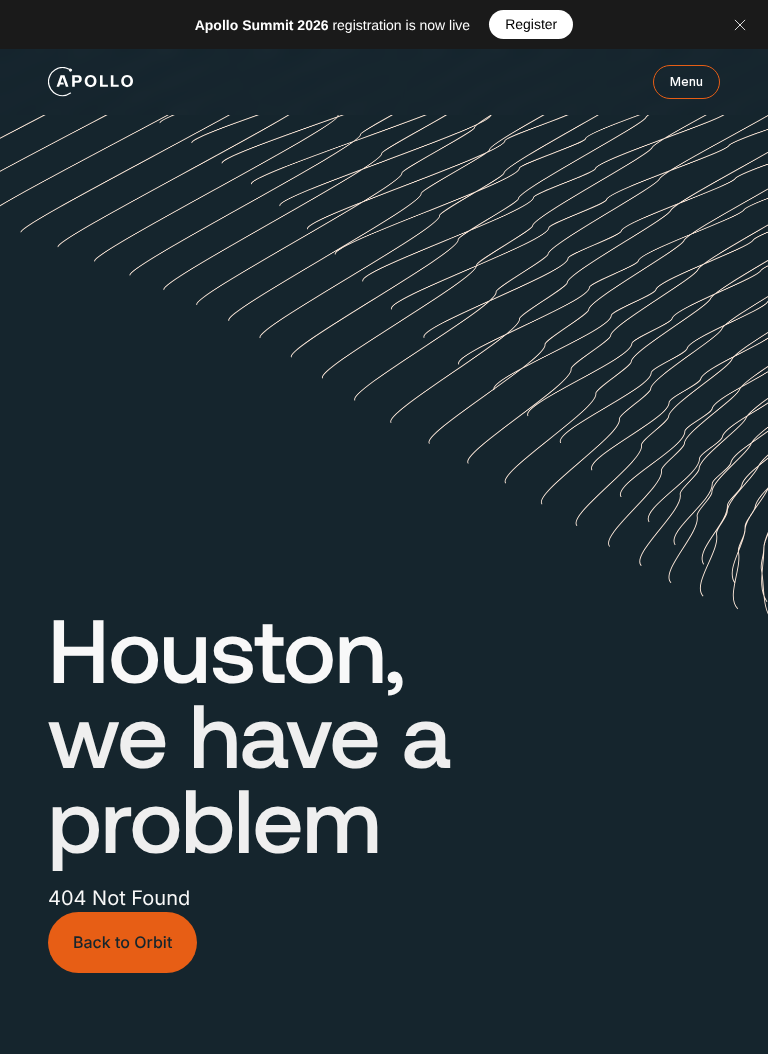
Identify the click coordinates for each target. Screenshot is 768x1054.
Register (531, 24)
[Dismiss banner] (740, 25)
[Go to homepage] (90, 82)
